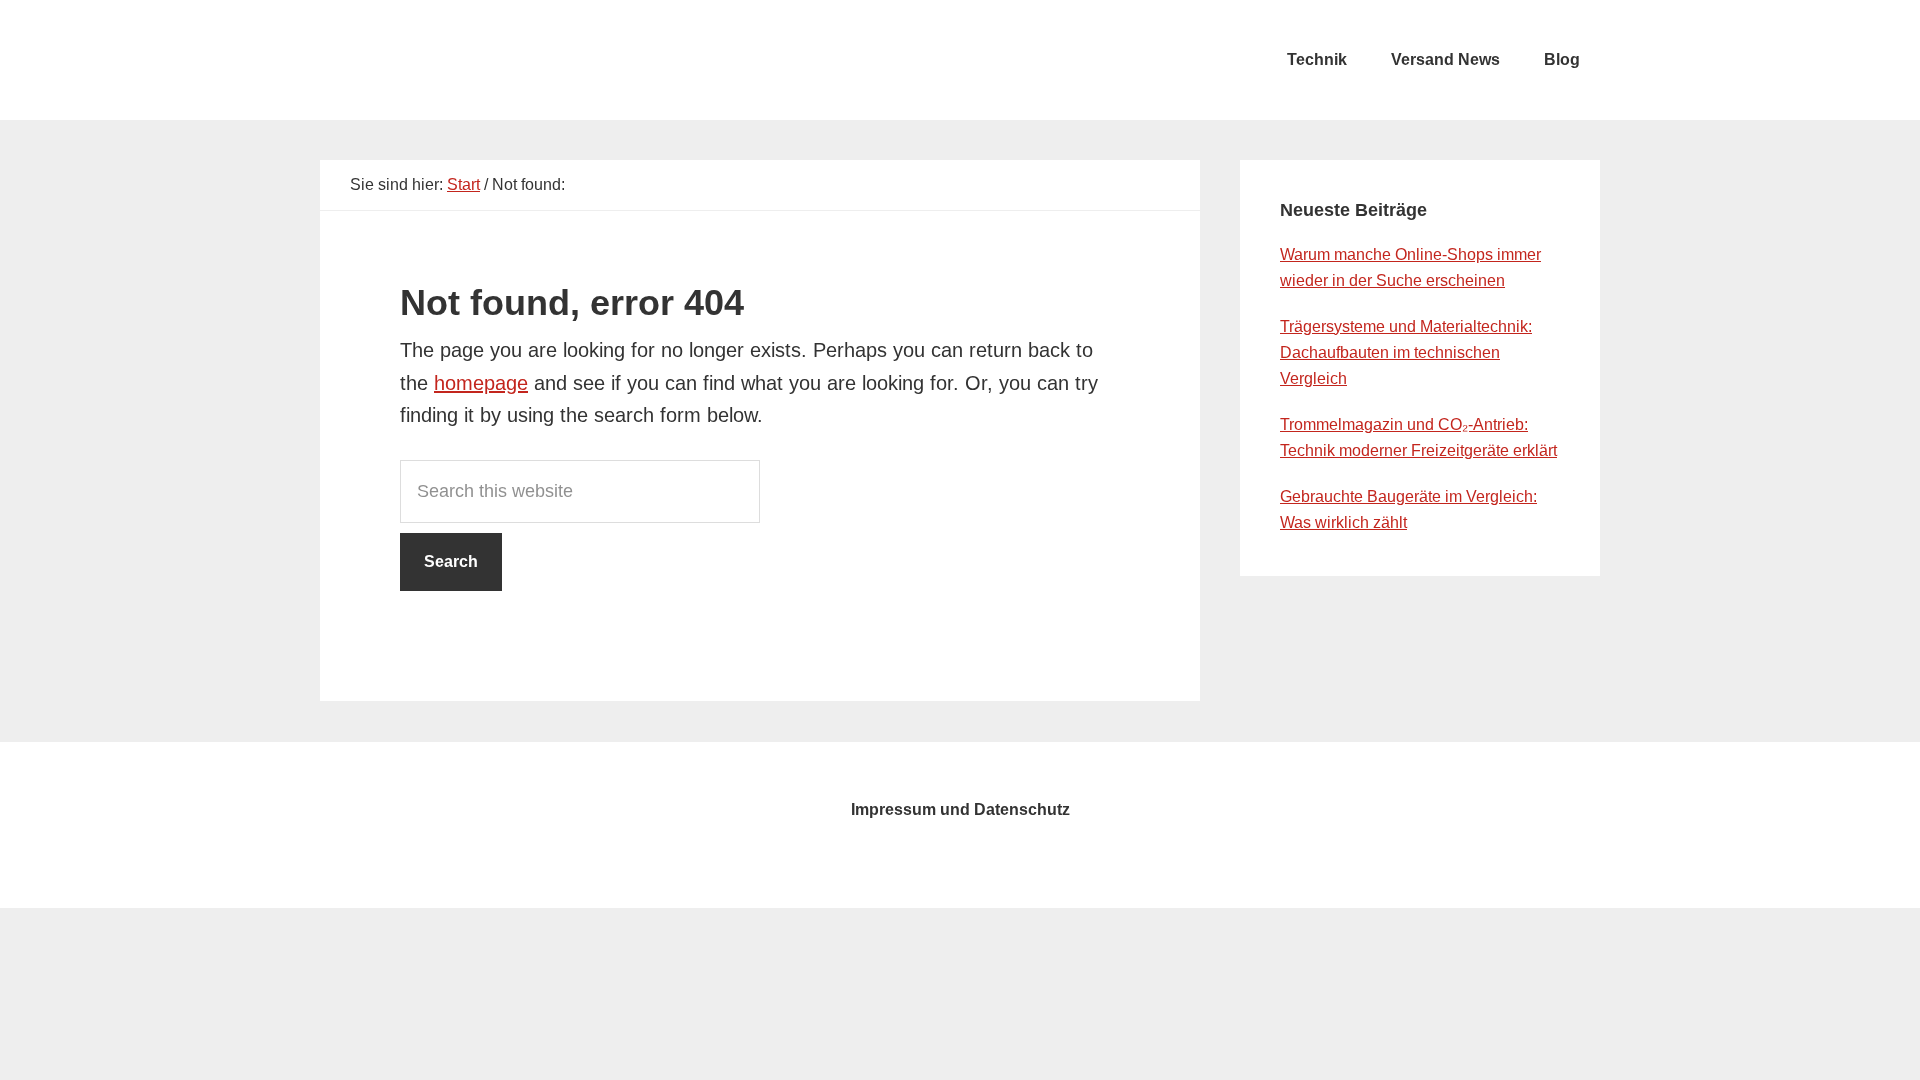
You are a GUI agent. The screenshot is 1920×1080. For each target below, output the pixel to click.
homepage (481, 383)
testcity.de (470, 60)
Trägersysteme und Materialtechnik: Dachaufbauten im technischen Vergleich (1406, 352)
